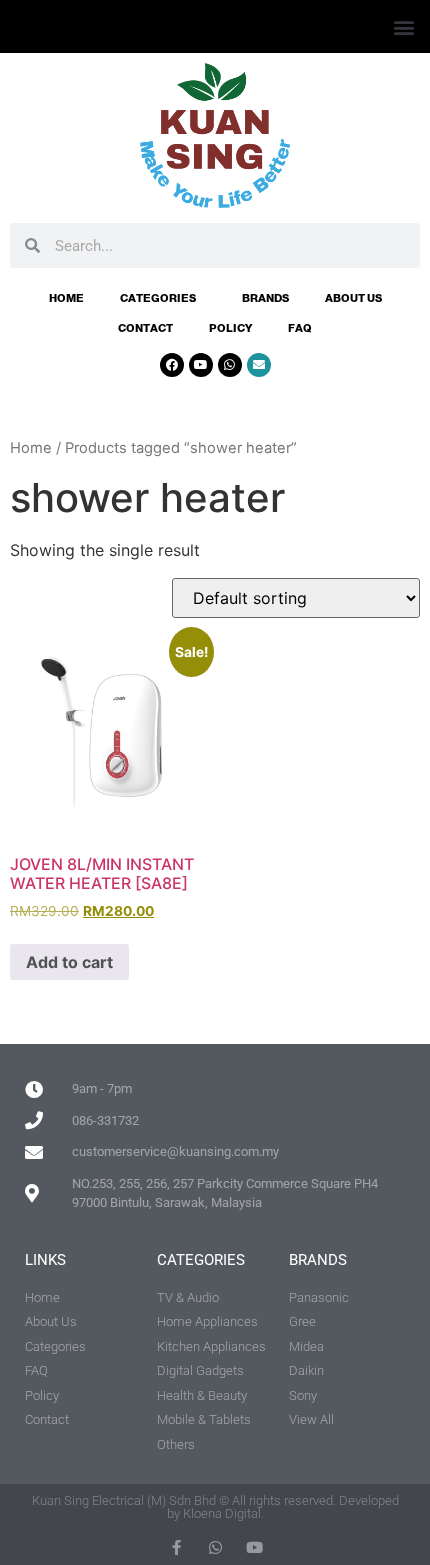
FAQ (300, 328)
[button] (403, 26)
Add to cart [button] (69, 962)
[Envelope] (259, 365)
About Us (353, 298)
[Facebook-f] (176, 1547)
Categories (158, 298)
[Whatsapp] (230, 365)
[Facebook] (172, 365)
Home (66, 298)
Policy (230, 328)
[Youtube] (201, 365)
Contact (145, 328)
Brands (265, 298)
